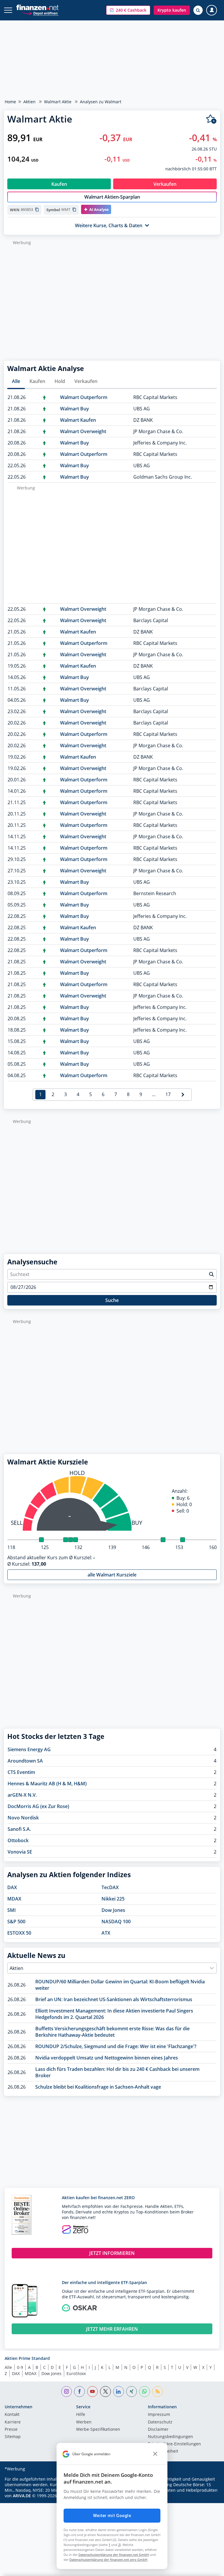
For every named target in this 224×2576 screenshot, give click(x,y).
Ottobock (18, 1840)
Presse (11, 2430)
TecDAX (110, 1887)
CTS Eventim (21, 1772)
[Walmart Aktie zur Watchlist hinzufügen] (211, 119)
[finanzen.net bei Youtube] (93, 2392)
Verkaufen (86, 381)
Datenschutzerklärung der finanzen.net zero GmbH (108, 2560)
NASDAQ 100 (116, 1922)
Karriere (13, 2422)
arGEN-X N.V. (22, 1795)
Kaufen (37, 381)
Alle (16, 381)
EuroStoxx (76, 2373)
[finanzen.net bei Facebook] (79, 2392)
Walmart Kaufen (78, 420)
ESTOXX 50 (19, 1933)
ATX (106, 1933)
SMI (12, 1910)
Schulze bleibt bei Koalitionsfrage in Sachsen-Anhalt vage (98, 2087)
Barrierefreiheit (163, 2451)
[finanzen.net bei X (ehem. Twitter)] (105, 2392)
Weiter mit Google (112, 2516)
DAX (12, 1887)
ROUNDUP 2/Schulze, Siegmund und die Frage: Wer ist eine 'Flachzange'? (116, 2046)
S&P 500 (16, 1922)
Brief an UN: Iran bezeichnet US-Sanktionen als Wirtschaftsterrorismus (114, 1999)
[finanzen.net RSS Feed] (158, 2392)
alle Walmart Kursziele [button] (112, 1575)
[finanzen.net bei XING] (132, 2392)
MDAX (14, 1899)
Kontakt (12, 2415)
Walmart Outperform (84, 397)
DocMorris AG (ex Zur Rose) (38, 1806)
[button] (128, 10)
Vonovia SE (20, 1852)
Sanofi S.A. (19, 1829)
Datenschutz (160, 2422)
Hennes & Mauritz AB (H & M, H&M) (47, 1784)
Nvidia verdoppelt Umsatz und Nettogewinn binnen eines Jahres (107, 2058)
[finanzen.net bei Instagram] (67, 2392)
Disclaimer (158, 2430)
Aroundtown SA (25, 1761)
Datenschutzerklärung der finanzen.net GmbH (114, 2555)
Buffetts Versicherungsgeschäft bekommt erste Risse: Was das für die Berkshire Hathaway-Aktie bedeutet (112, 2032)
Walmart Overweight (83, 431)
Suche (112, 1300)
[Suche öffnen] (198, 10)
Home (10, 102)
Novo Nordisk (23, 1818)
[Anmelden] (212, 10)
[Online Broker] (40, 13)
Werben (84, 2422)
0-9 (20, 2367)
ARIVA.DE (22, 2496)
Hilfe (81, 2415)
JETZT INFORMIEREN (112, 2253)
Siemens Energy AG (29, 1749)
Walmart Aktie (58, 102)
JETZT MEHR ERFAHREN (112, 2329)
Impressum (159, 2415)
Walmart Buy (75, 409)
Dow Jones (113, 1910)
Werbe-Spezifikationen (98, 2430)
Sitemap (13, 2437)
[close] (155, 2454)
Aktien (29, 102)
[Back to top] (208, 2569)
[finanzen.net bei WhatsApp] (145, 2392)
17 (168, 1094)
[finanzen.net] (37, 7)
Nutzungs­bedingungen (170, 2437)
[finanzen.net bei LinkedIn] (119, 2392)
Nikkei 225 (113, 1899)
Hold (60, 381)
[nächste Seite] (183, 1095)
